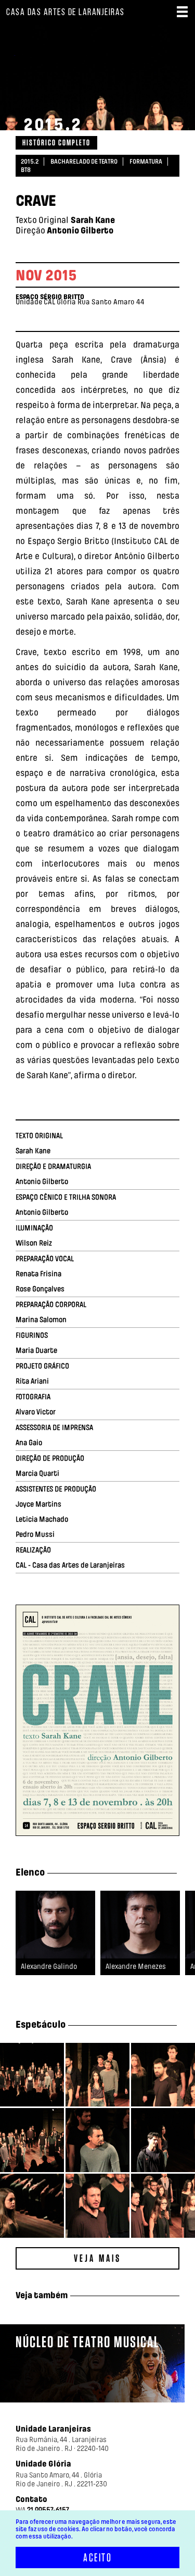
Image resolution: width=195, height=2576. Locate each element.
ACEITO (97, 2557)
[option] (55, 1940)
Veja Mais (97, 2258)
